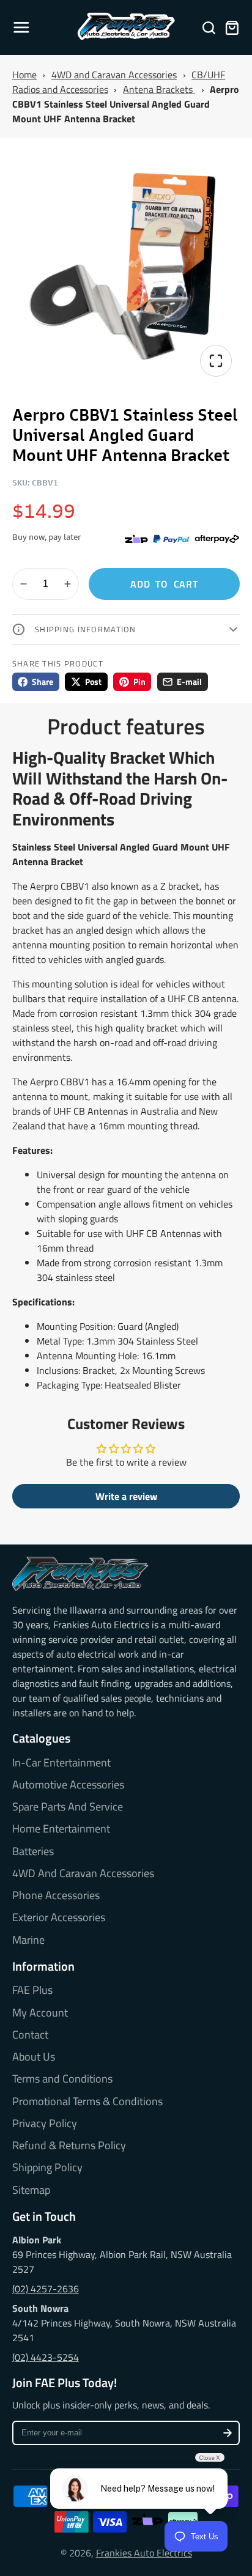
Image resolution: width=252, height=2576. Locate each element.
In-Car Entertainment (61, 1763)
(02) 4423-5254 (46, 2357)
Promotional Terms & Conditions (87, 2102)
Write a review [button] (126, 1496)
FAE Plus (32, 1990)
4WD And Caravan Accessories (83, 1873)
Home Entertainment (61, 1829)
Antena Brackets (159, 89)
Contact (30, 2035)
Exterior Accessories (59, 1917)
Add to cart (164, 584)
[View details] (80, 1574)
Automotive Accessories (68, 1785)
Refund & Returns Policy (69, 2146)
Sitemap (31, 2190)
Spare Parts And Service (68, 1807)
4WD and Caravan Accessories (114, 75)
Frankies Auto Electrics (144, 2553)
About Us (34, 2057)
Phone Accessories (56, 1895)
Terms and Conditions (62, 2079)
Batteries (33, 1851)
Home (24, 75)
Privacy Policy (45, 2124)
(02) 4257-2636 (46, 2289)
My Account (40, 2013)
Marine (28, 1940)
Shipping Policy (47, 2168)
